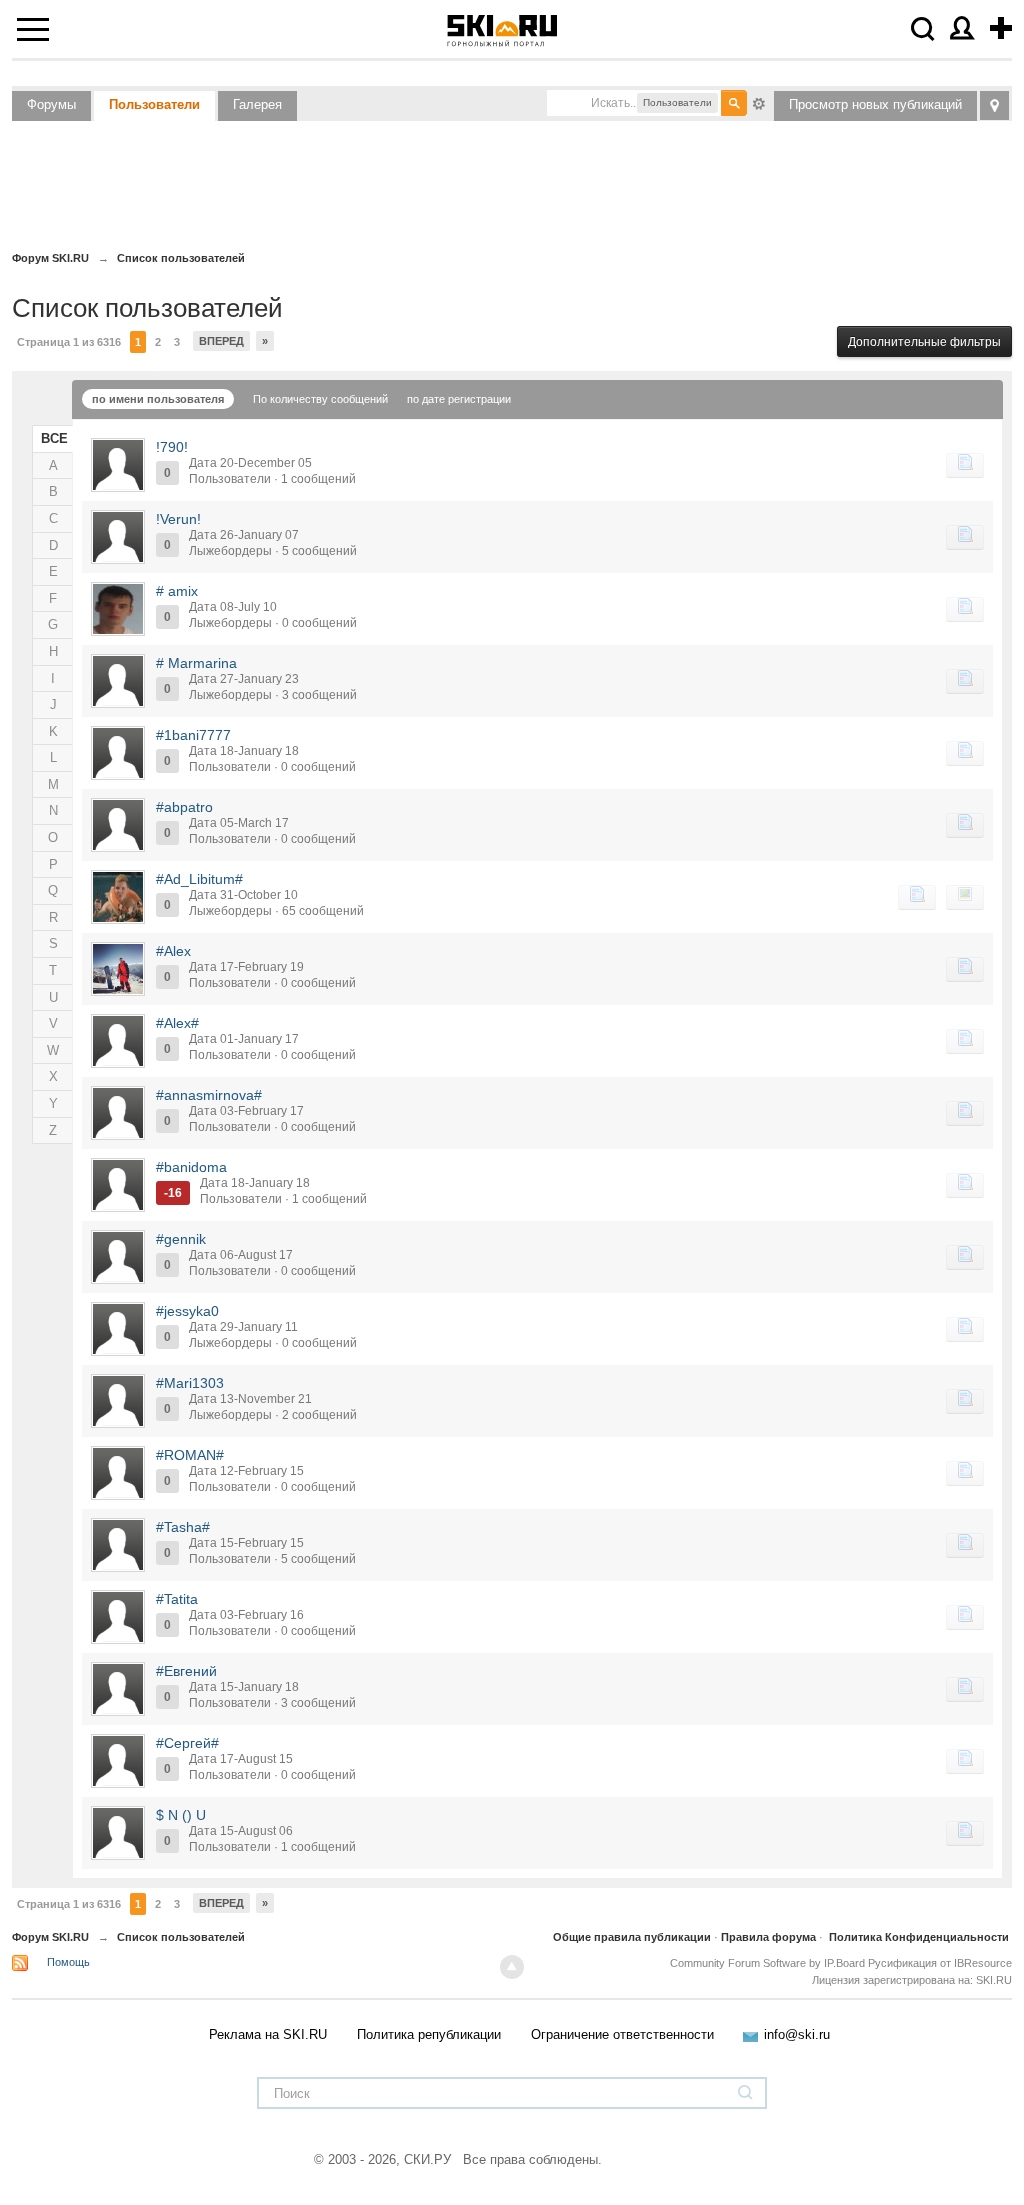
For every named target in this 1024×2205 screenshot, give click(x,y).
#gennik (181, 1239)
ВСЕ (54, 438)
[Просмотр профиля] (118, 465)
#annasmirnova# (209, 1095)
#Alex (173, 951)
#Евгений (186, 1671)
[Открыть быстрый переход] (994, 105)
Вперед (221, 341)
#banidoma (191, 1167)
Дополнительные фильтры (924, 342)
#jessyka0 (187, 1311)
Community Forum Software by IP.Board (767, 1963)
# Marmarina (196, 663)
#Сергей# (187, 1743)
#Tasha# (183, 1527)
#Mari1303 (190, 1383)
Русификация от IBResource (938, 1963)
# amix (177, 591)
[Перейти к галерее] (965, 897)
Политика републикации (429, 2034)
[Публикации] (965, 465)
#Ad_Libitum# (199, 879)
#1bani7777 (193, 735)
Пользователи (154, 104)
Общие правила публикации (632, 1937)
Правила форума (768, 1937)
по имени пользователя (158, 399)
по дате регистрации (459, 399)
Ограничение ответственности (622, 2034)
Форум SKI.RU (50, 1937)
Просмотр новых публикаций (875, 104)
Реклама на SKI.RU (268, 2034)
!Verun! (178, 519)
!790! (172, 447)
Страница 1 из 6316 (69, 342)
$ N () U (181, 1815)
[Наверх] (512, 1967)
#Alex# (177, 1023)
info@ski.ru (797, 2034)
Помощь (68, 1962)
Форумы (51, 104)
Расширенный (759, 102)
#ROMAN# (190, 1455)
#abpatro (184, 807)
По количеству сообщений (320, 399)
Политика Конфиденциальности (919, 1937)
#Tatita (177, 1599)
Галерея (257, 104)
